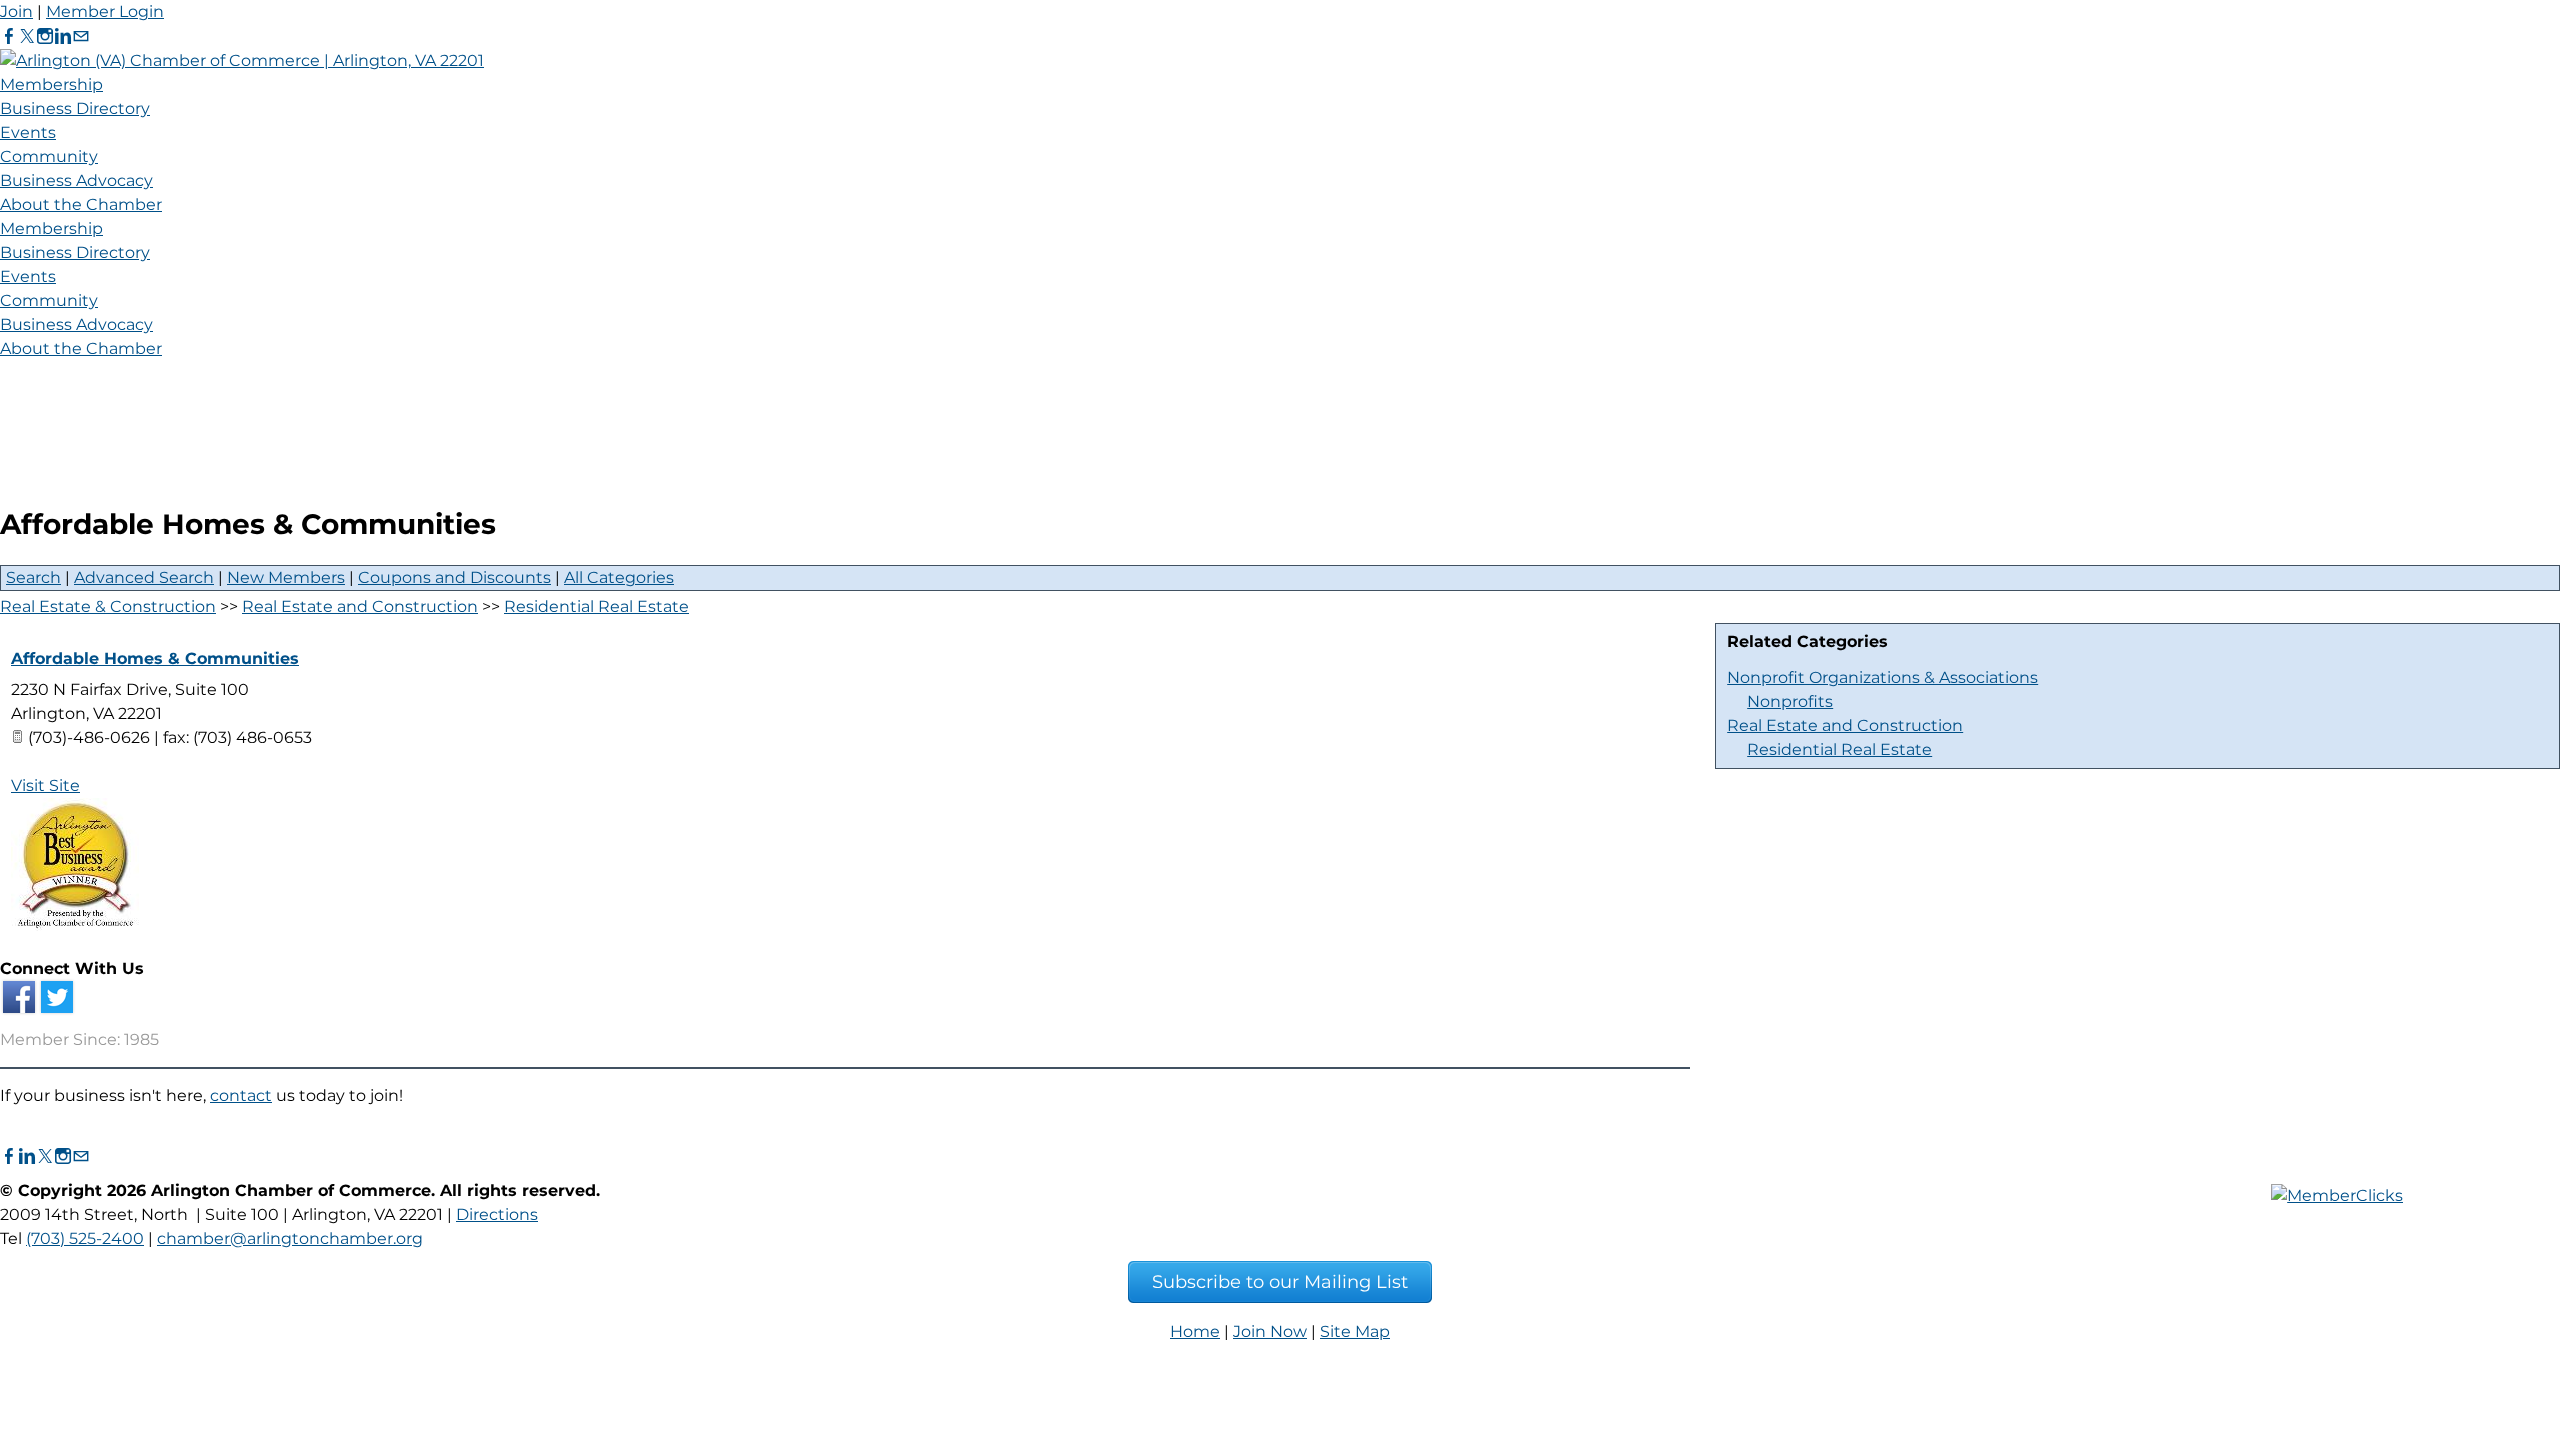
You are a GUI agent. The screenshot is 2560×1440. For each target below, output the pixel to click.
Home (1195, 1331)
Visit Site (45, 785)
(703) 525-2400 (85, 1238)
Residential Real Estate (1839, 749)
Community (49, 156)
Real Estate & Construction (108, 606)
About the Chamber (81, 204)
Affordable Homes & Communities (155, 658)
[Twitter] (27, 36)
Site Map (1355, 1331)
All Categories (619, 577)
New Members (286, 577)
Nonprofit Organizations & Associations (1882, 677)
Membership (51, 84)
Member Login (105, 11)
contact (241, 1095)
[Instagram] (45, 36)
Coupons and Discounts (454, 577)
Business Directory (75, 108)
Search (33, 577)
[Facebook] (9, 36)
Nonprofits (1790, 701)
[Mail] (81, 36)
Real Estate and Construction (1845, 725)
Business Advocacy (76, 180)
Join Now (1270, 1331)
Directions (497, 1214)
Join (16, 11)
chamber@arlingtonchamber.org (290, 1238)
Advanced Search (144, 577)
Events (28, 132)
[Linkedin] (63, 36)
